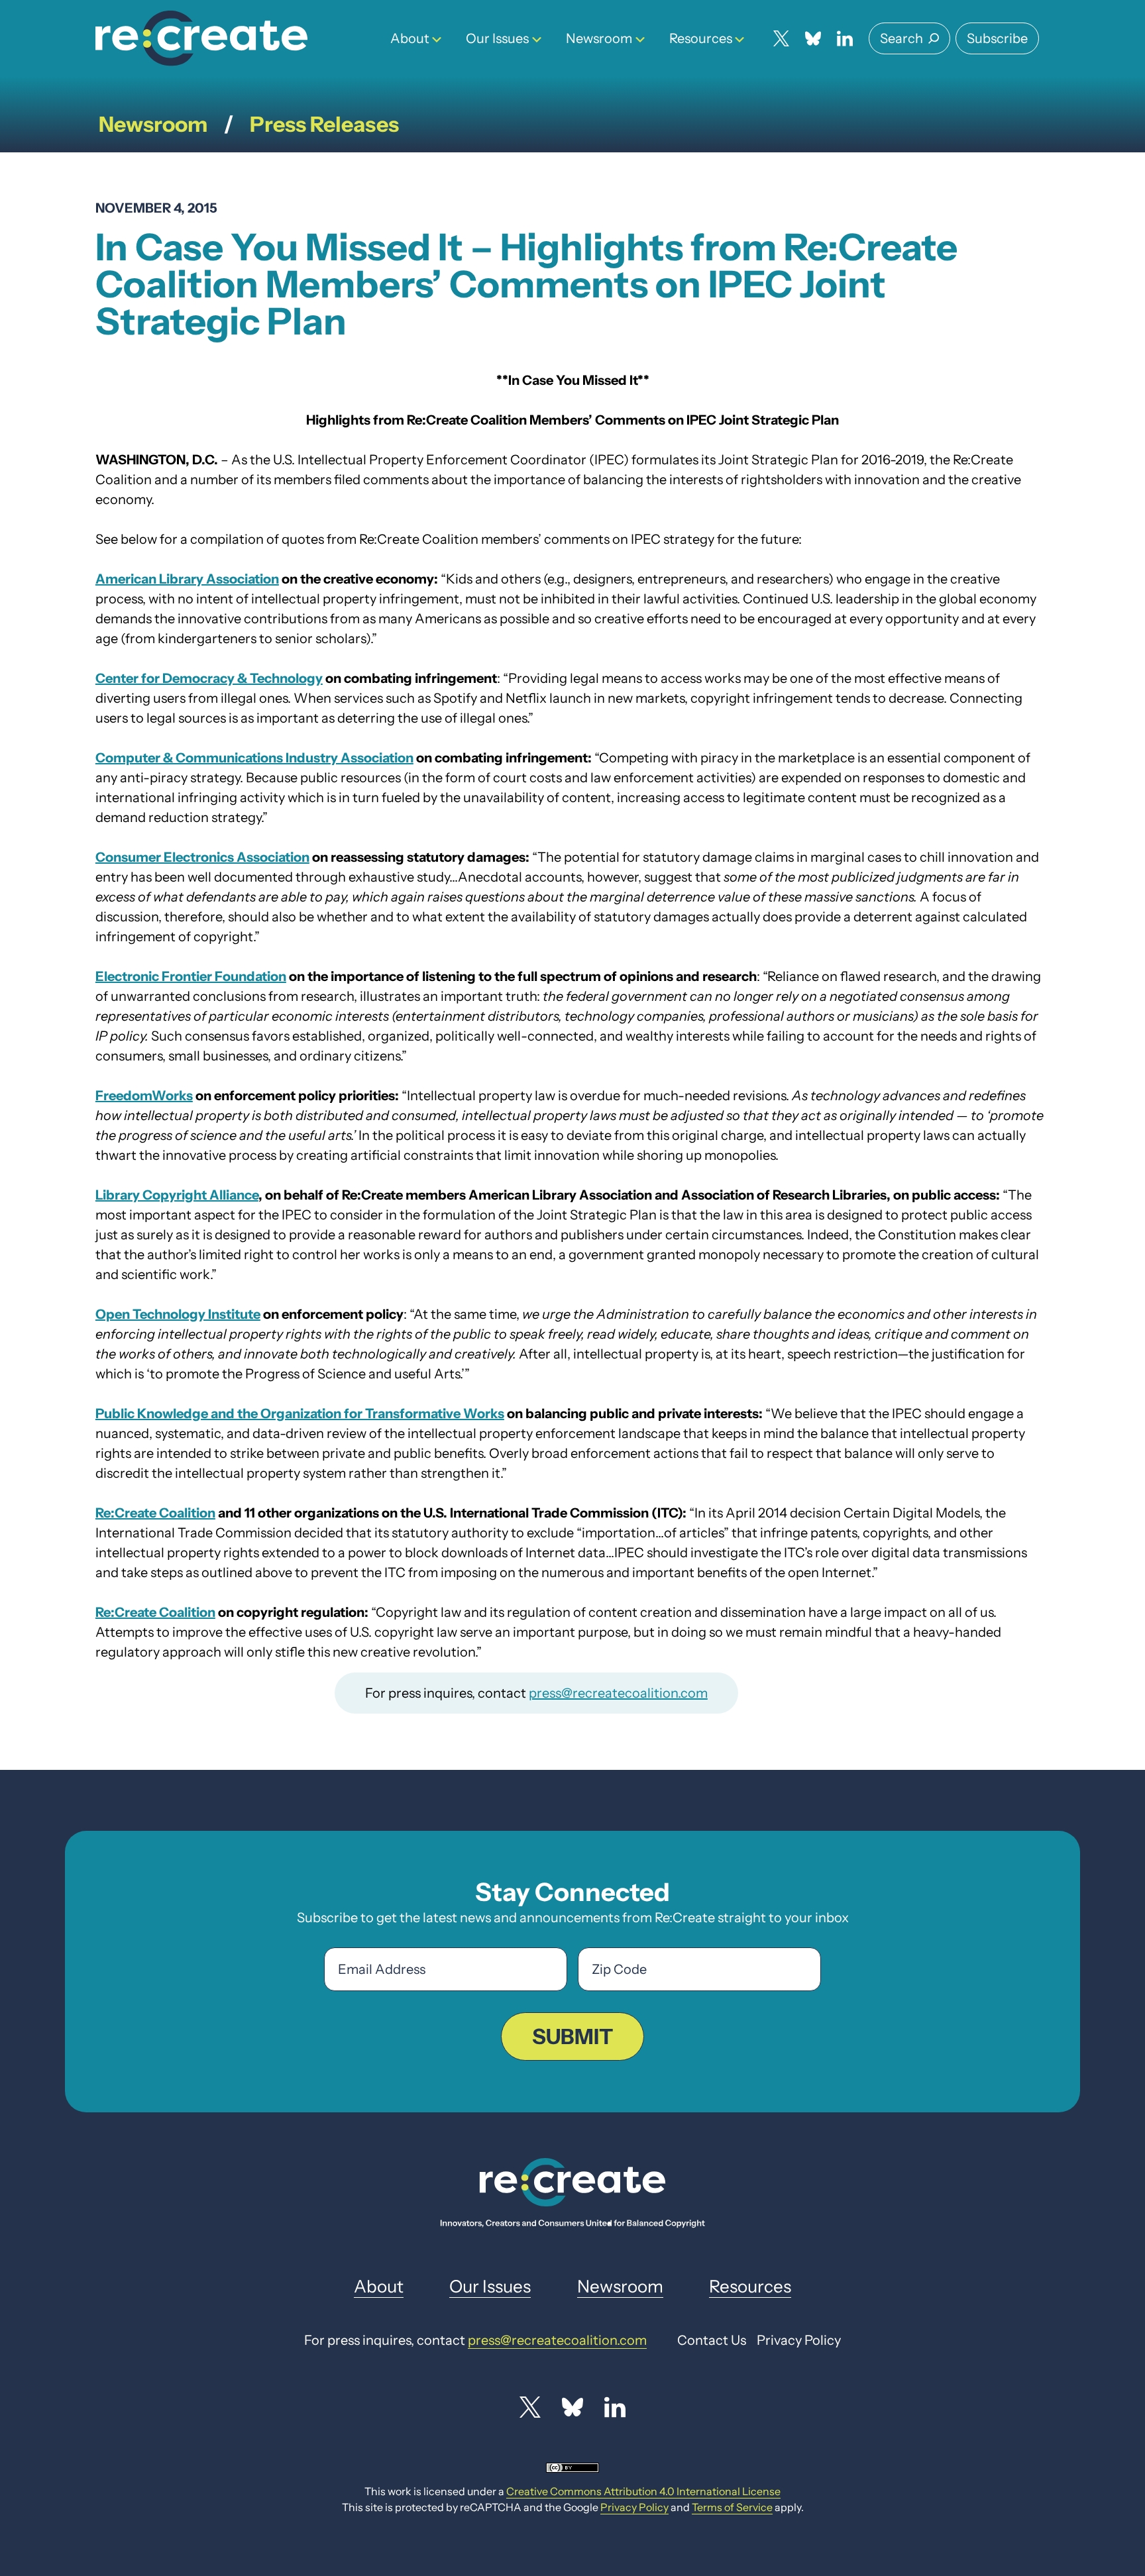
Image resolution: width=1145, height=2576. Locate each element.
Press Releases (324, 124)
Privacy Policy (634, 2507)
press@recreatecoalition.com (618, 1693)
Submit (573, 2036)
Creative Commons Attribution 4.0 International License (643, 2491)
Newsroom (599, 38)
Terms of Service (732, 2507)
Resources (701, 38)
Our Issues (497, 38)
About (410, 38)
